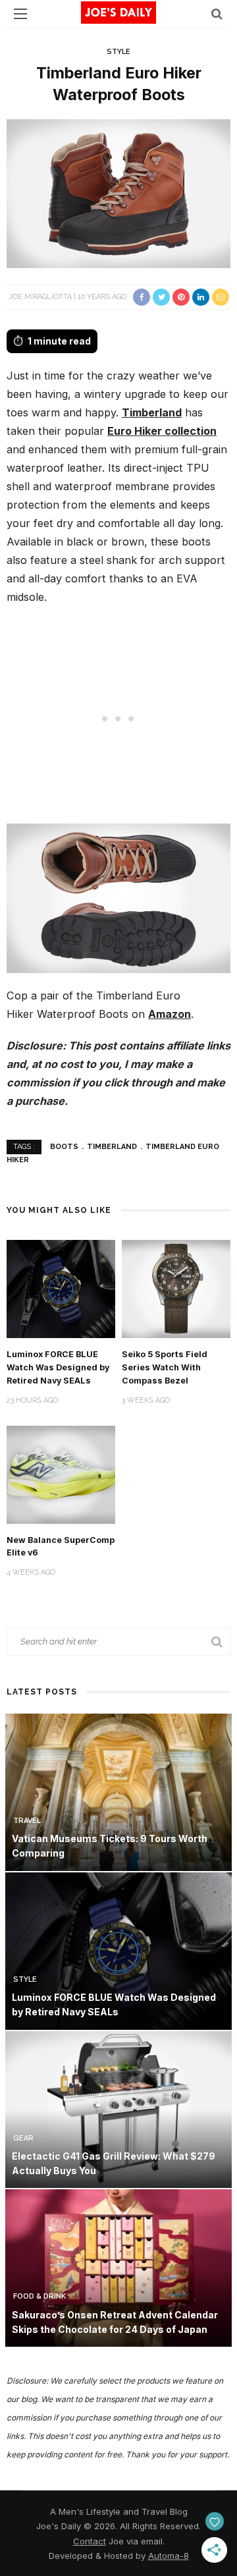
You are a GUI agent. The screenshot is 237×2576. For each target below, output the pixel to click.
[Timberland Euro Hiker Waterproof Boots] (118, 193)
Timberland (152, 412)
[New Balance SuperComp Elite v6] (61, 1473)
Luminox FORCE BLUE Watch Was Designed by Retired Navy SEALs (58, 1367)
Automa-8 (169, 2556)
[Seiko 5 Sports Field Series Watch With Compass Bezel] (176, 1288)
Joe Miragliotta (40, 297)
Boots (64, 1147)
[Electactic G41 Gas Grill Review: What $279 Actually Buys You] (118, 2109)
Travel (27, 1821)
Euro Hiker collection (162, 431)
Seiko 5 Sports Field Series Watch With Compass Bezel (165, 1367)
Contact (90, 2541)
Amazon (170, 1014)
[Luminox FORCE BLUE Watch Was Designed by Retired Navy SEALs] (61, 1288)
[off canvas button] (20, 14)
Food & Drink (39, 2296)
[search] (217, 14)
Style (118, 52)
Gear (23, 2138)
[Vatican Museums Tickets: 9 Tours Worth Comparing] (118, 1791)
